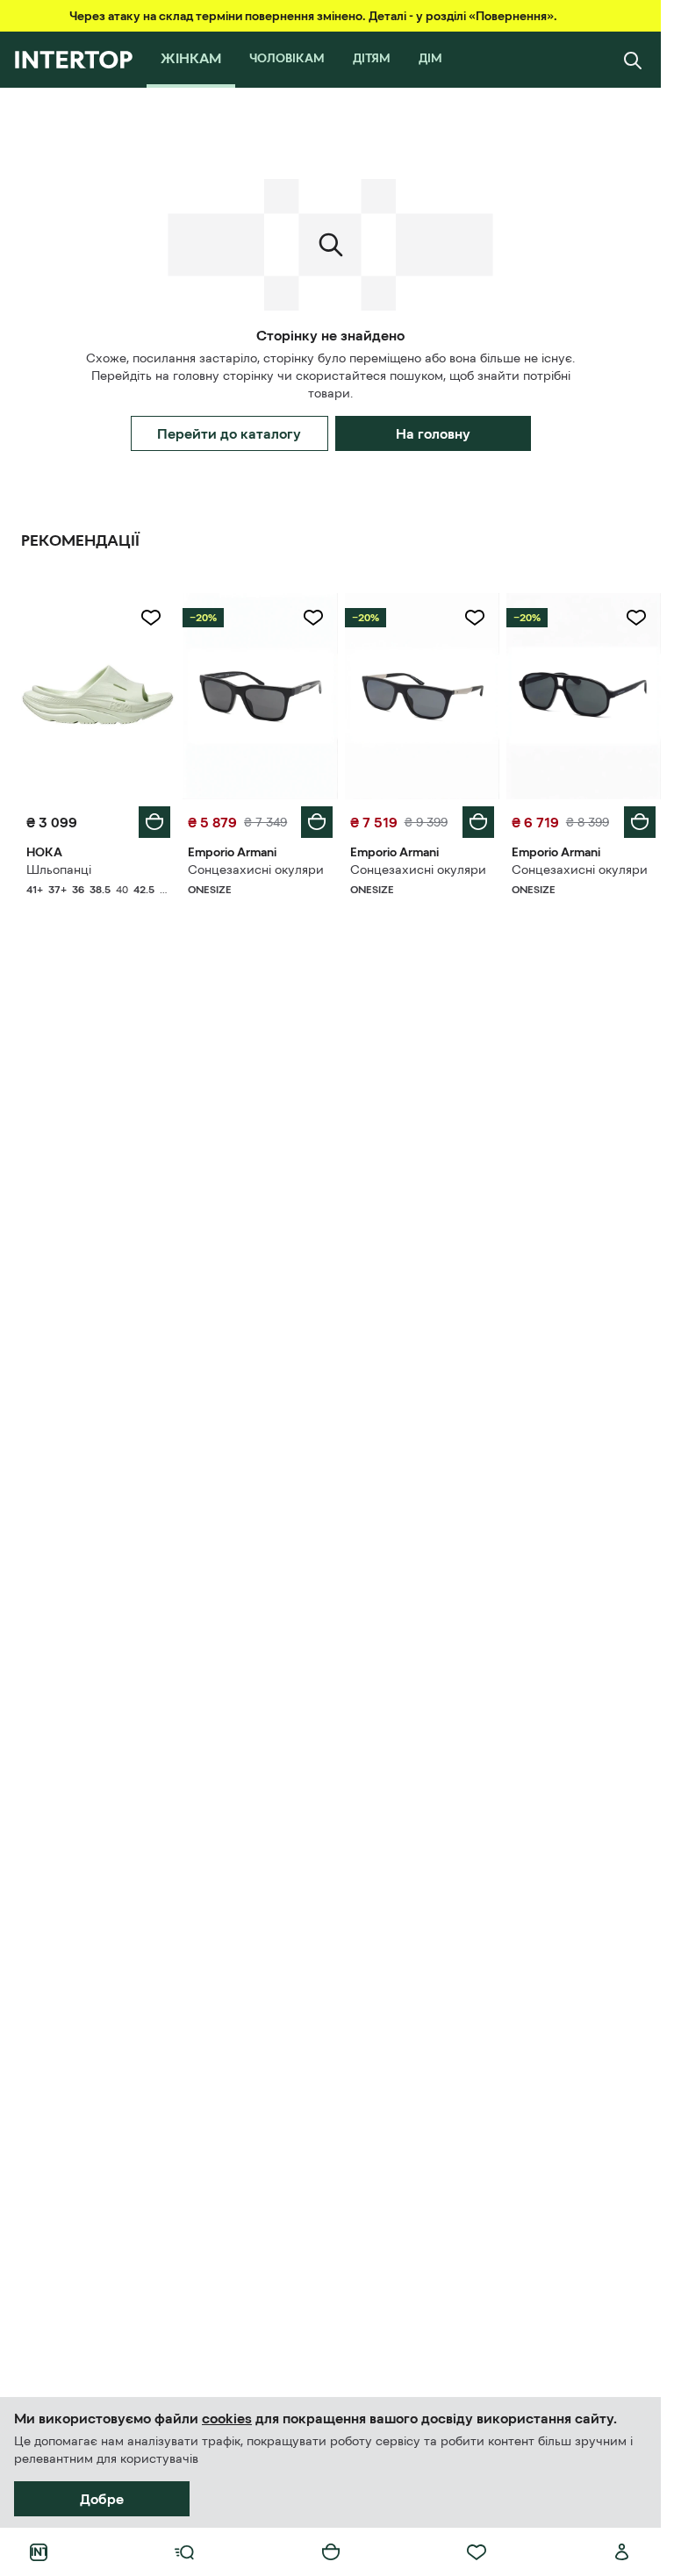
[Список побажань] (477, 2552)
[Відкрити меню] (184, 2552)
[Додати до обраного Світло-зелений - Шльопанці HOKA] (151, 618)
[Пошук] (633, 60)
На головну (433, 433)
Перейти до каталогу (229, 433)
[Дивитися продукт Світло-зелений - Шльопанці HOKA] (98, 696)
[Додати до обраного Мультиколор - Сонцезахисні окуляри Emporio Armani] (313, 618)
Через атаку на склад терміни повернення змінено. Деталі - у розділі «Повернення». (313, 16)
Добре (102, 2499)
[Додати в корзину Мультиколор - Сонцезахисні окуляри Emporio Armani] (317, 822)
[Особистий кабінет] (622, 2552)
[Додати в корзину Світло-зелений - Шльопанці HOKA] (154, 822)
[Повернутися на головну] (73, 60)
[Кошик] (331, 2552)
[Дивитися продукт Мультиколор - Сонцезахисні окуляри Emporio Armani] (260, 696)
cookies (227, 2418)
